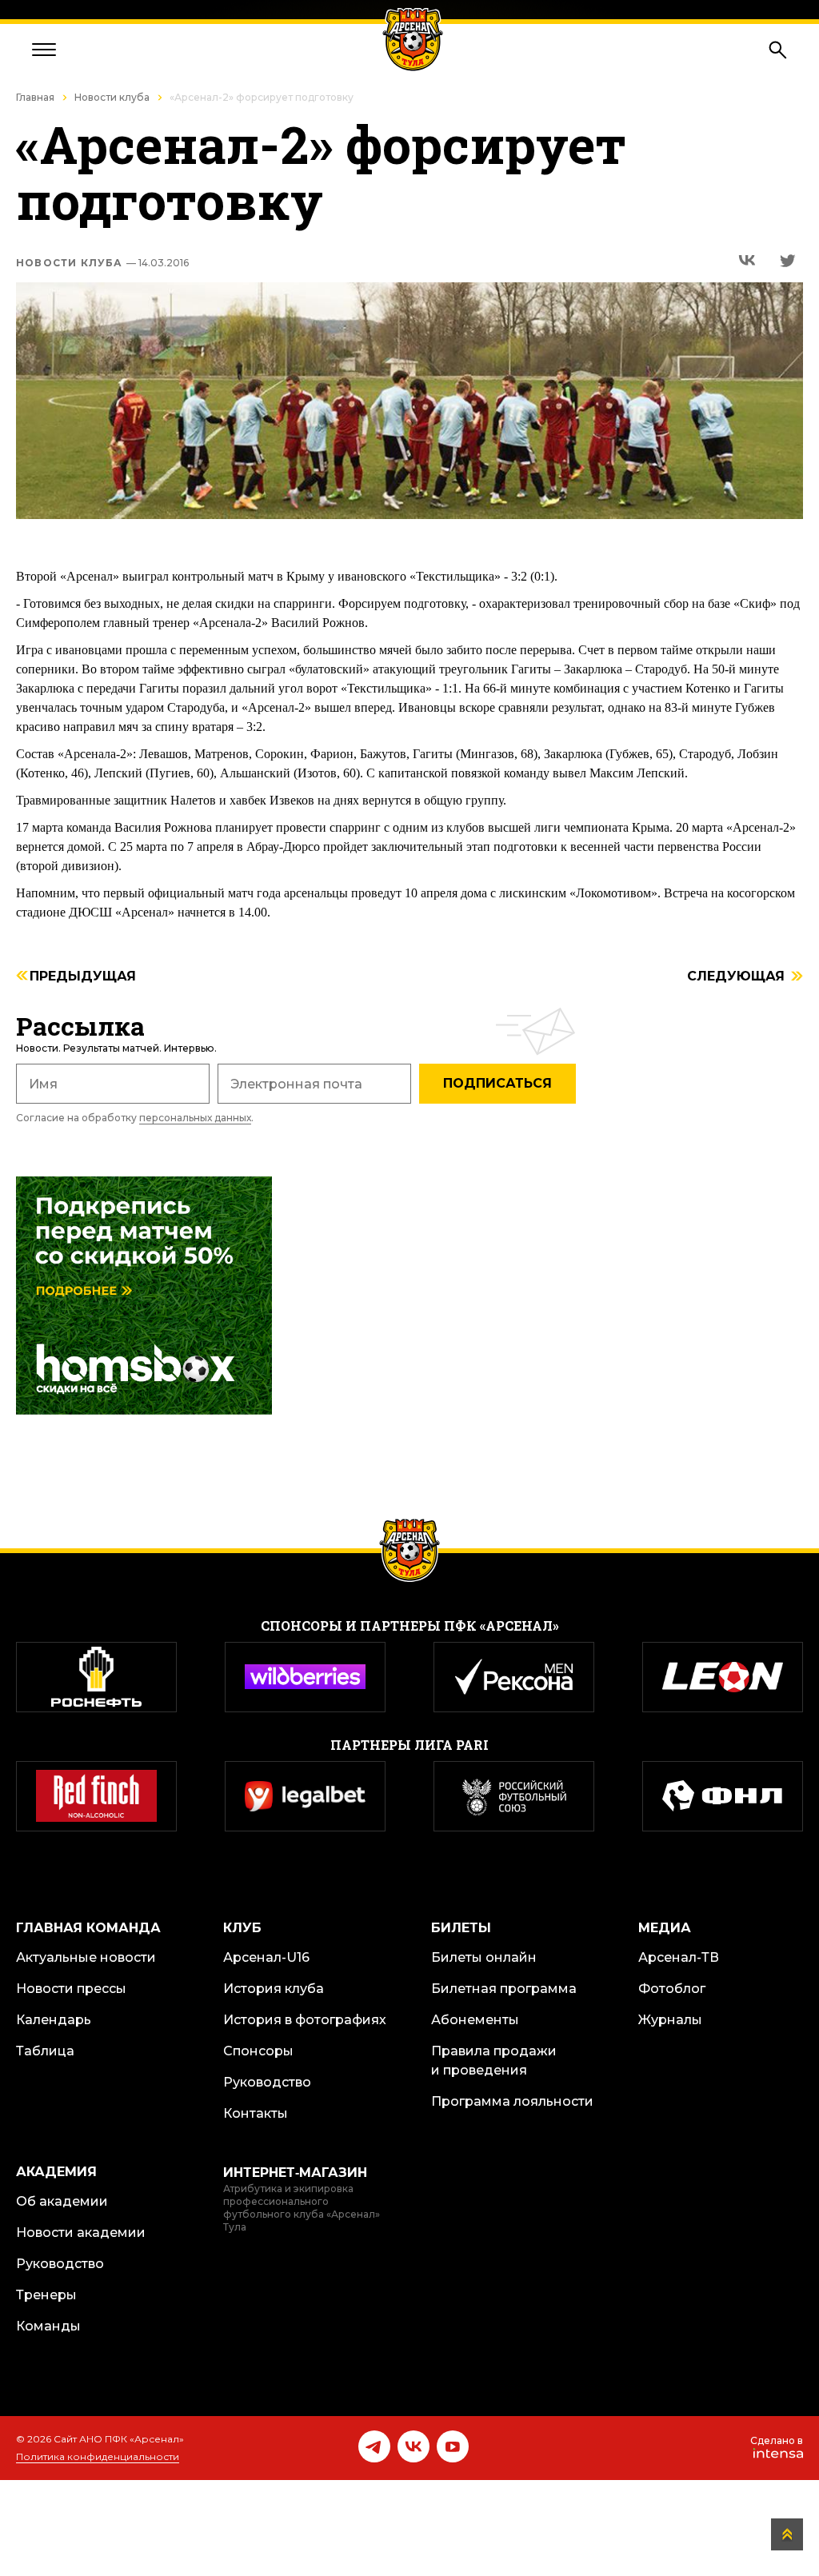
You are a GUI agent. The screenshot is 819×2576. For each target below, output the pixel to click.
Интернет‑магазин (295, 2173)
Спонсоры (258, 2051)
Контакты (256, 2113)
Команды (48, 2326)
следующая (736, 977)
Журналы (670, 2020)
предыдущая (83, 977)
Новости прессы (71, 1989)
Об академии (62, 2201)
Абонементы (475, 2020)
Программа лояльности (512, 2101)
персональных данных (195, 1118)
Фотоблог (672, 1989)
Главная (35, 97)
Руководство (267, 2082)
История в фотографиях (305, 2020)
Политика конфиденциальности (98, 2456)
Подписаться (497, 1083)
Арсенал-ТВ (679, 1957)
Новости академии (81, 2233)
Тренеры (46, 2295)
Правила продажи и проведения (494, 2061)
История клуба (274, 1989)
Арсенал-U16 (266, 1957)
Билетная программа (504, 1989)
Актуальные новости (86, 1957)
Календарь (54, 2020)
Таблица (45, 2051)
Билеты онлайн (484, 1957)
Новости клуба (112, 97)
